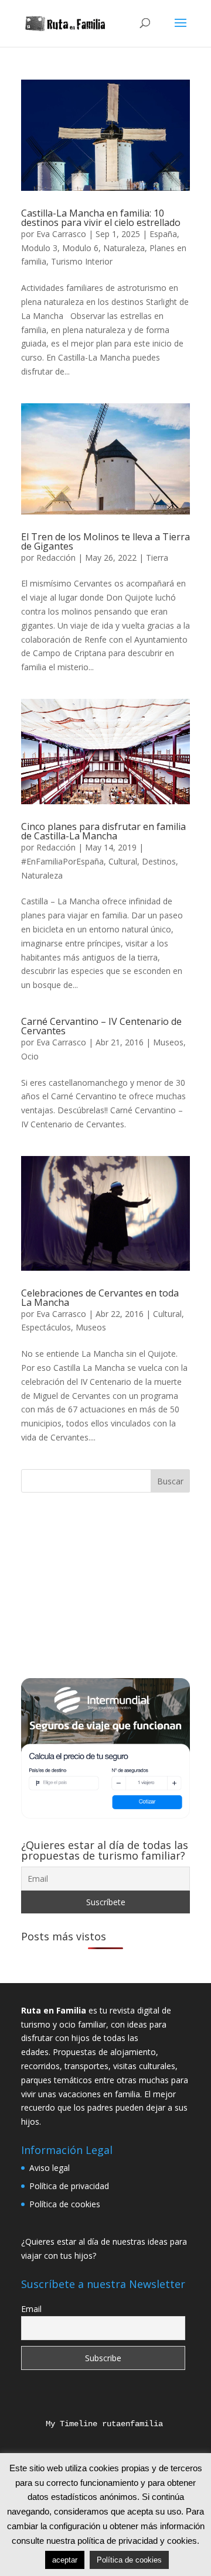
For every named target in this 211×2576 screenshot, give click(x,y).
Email (31, 2309)
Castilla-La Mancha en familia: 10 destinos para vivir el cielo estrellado (101, 218)
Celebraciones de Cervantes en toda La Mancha (100, 1298)
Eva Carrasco (61, 234)
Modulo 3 (39, 248)
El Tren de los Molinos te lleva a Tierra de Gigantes (105, 541)
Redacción (56, 558)
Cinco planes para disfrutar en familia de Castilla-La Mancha (103, 831)
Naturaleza (124, 248)
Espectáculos (46, 1327)
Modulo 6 (80, 248)
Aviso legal (50, 2168)
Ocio (30, 1056)
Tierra (157, 558)
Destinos (159, 861)
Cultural (123, 861)
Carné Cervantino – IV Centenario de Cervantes (101, 1026)
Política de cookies (65, 2204)
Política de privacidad (69, 2186)
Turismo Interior (82, 261)
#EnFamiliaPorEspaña (62, 861)
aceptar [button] (65, 2560)
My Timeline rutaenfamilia (95, 2424)
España (163, 234)
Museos (168, 1042)
